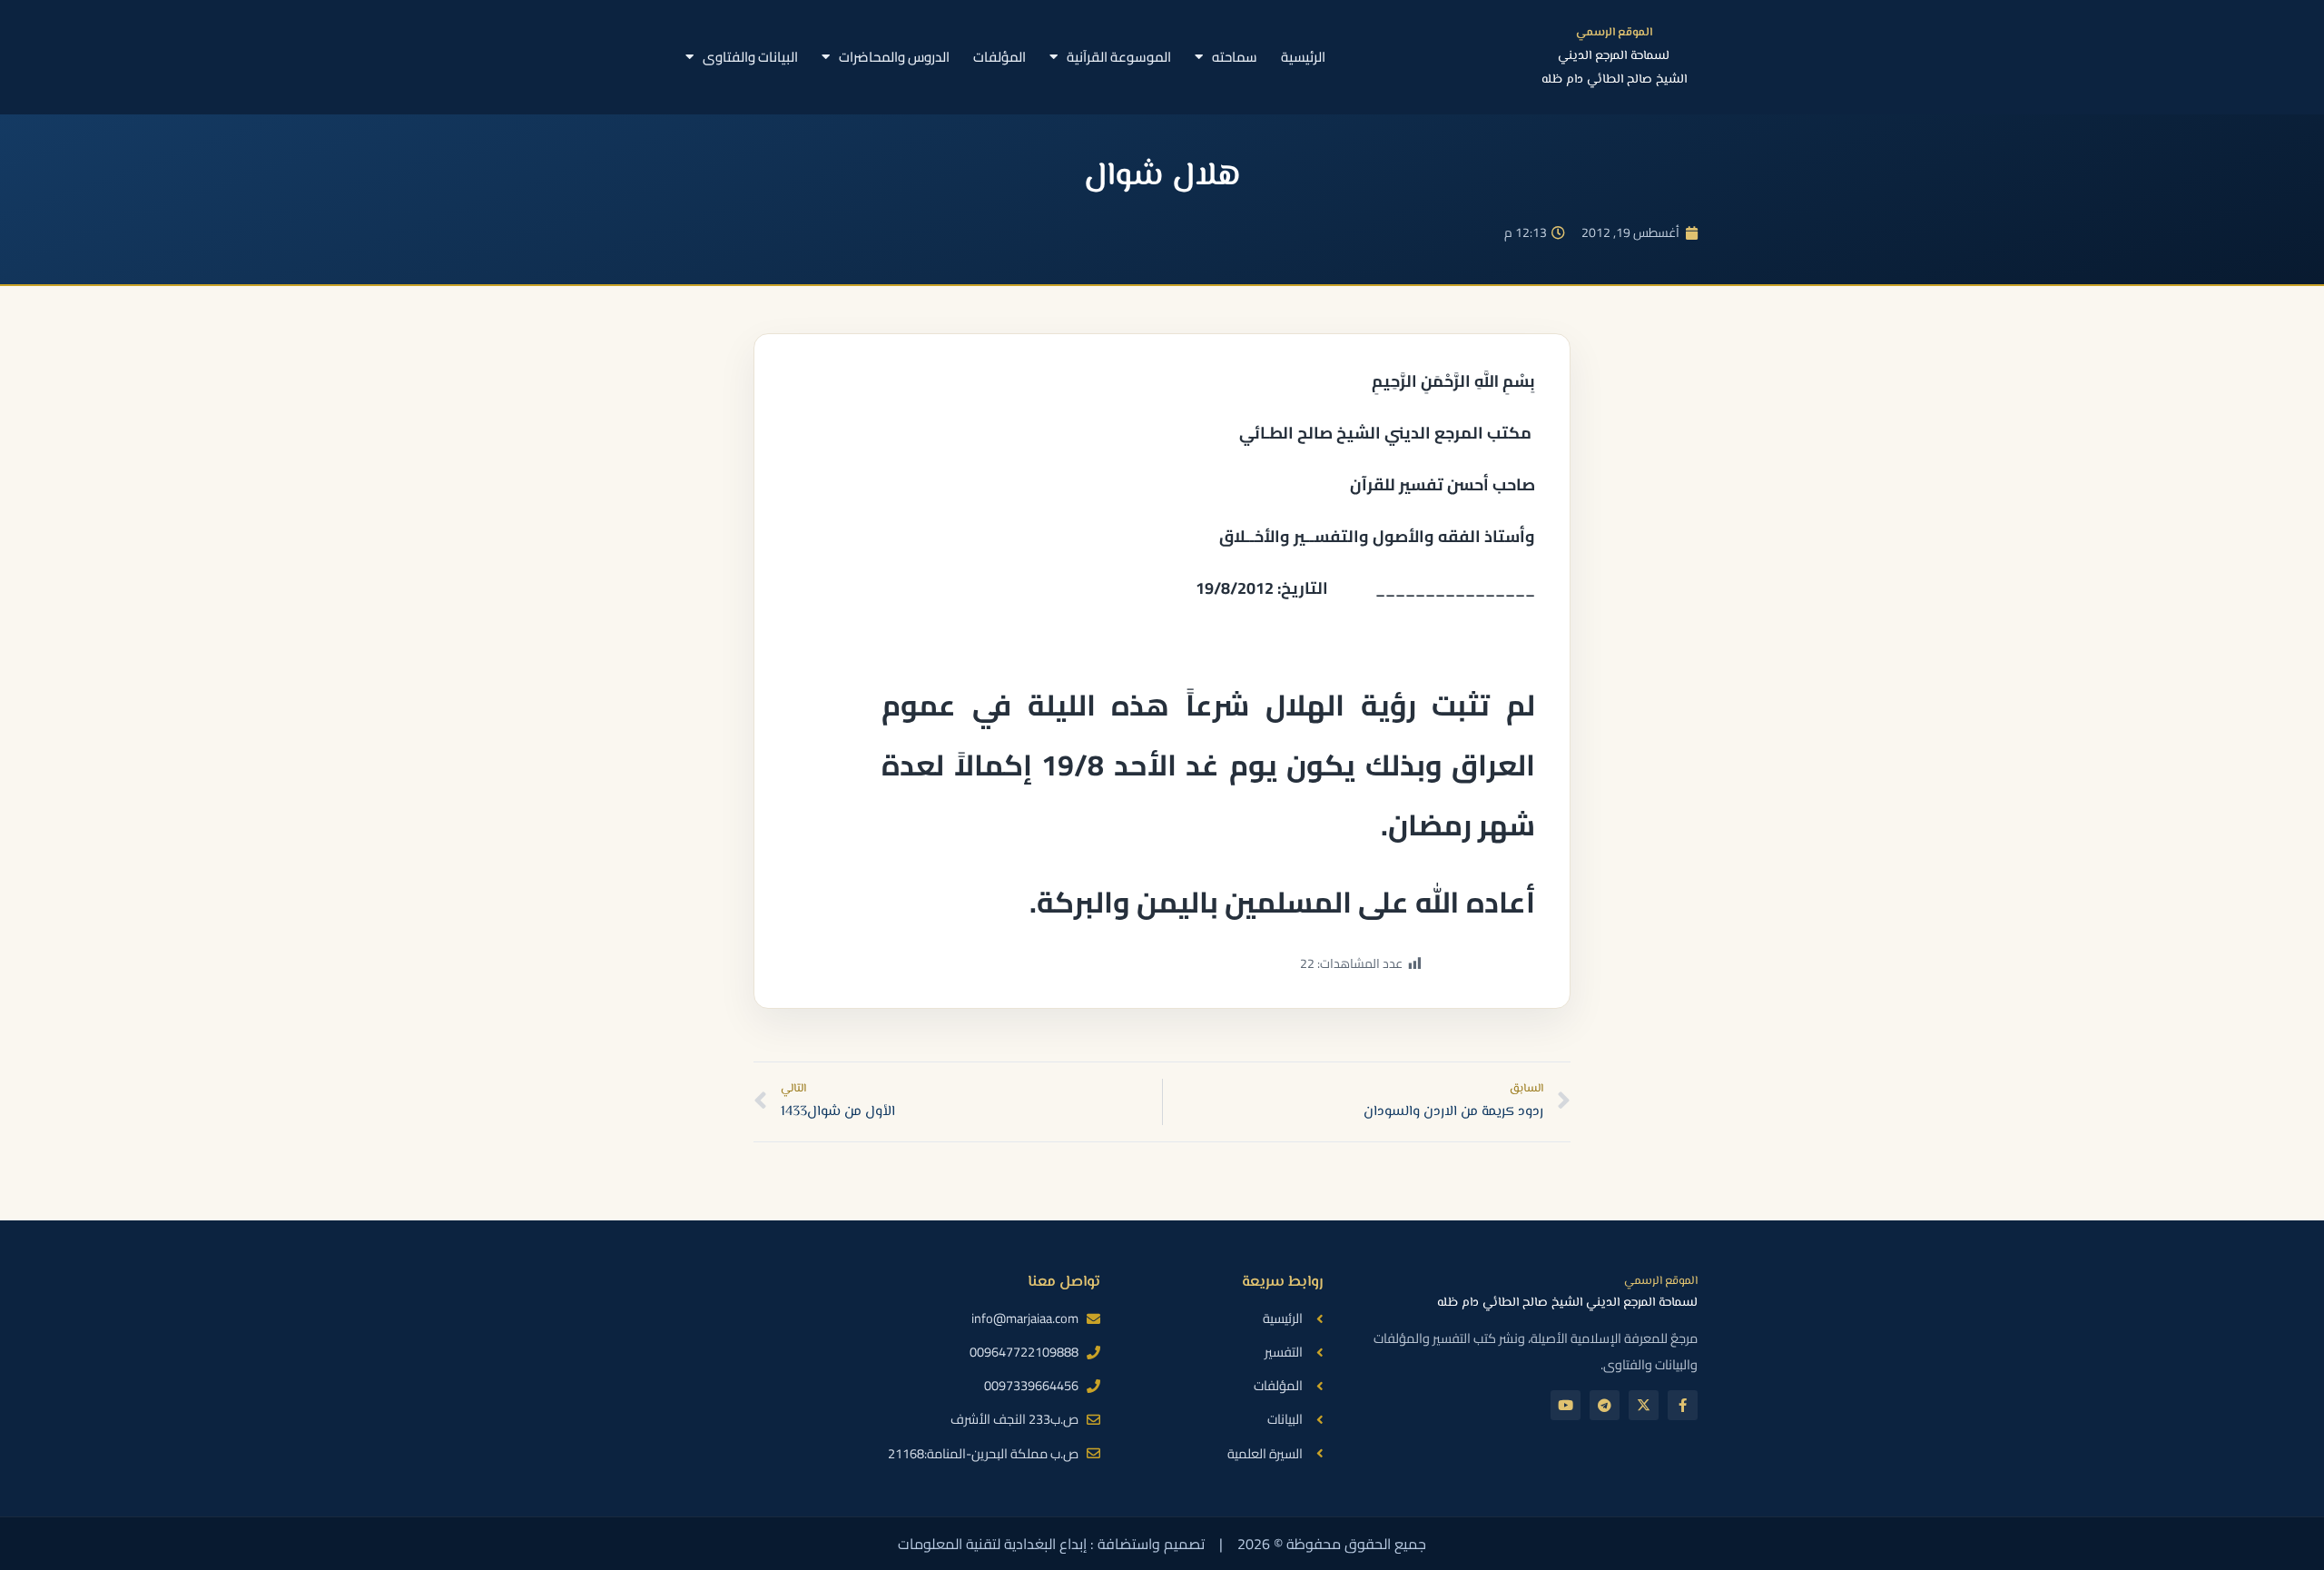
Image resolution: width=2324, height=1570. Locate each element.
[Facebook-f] (1683, 1405)
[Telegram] (1605, 1405)
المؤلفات (1000, 57)
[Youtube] (1566, 1405)
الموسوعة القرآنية (1119, 57)
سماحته (1235, 57)
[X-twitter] (1644, 1405)
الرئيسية (1303, 57)
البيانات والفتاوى (750, 57)
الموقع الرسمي (1614, 33)
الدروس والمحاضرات (894, 57)
